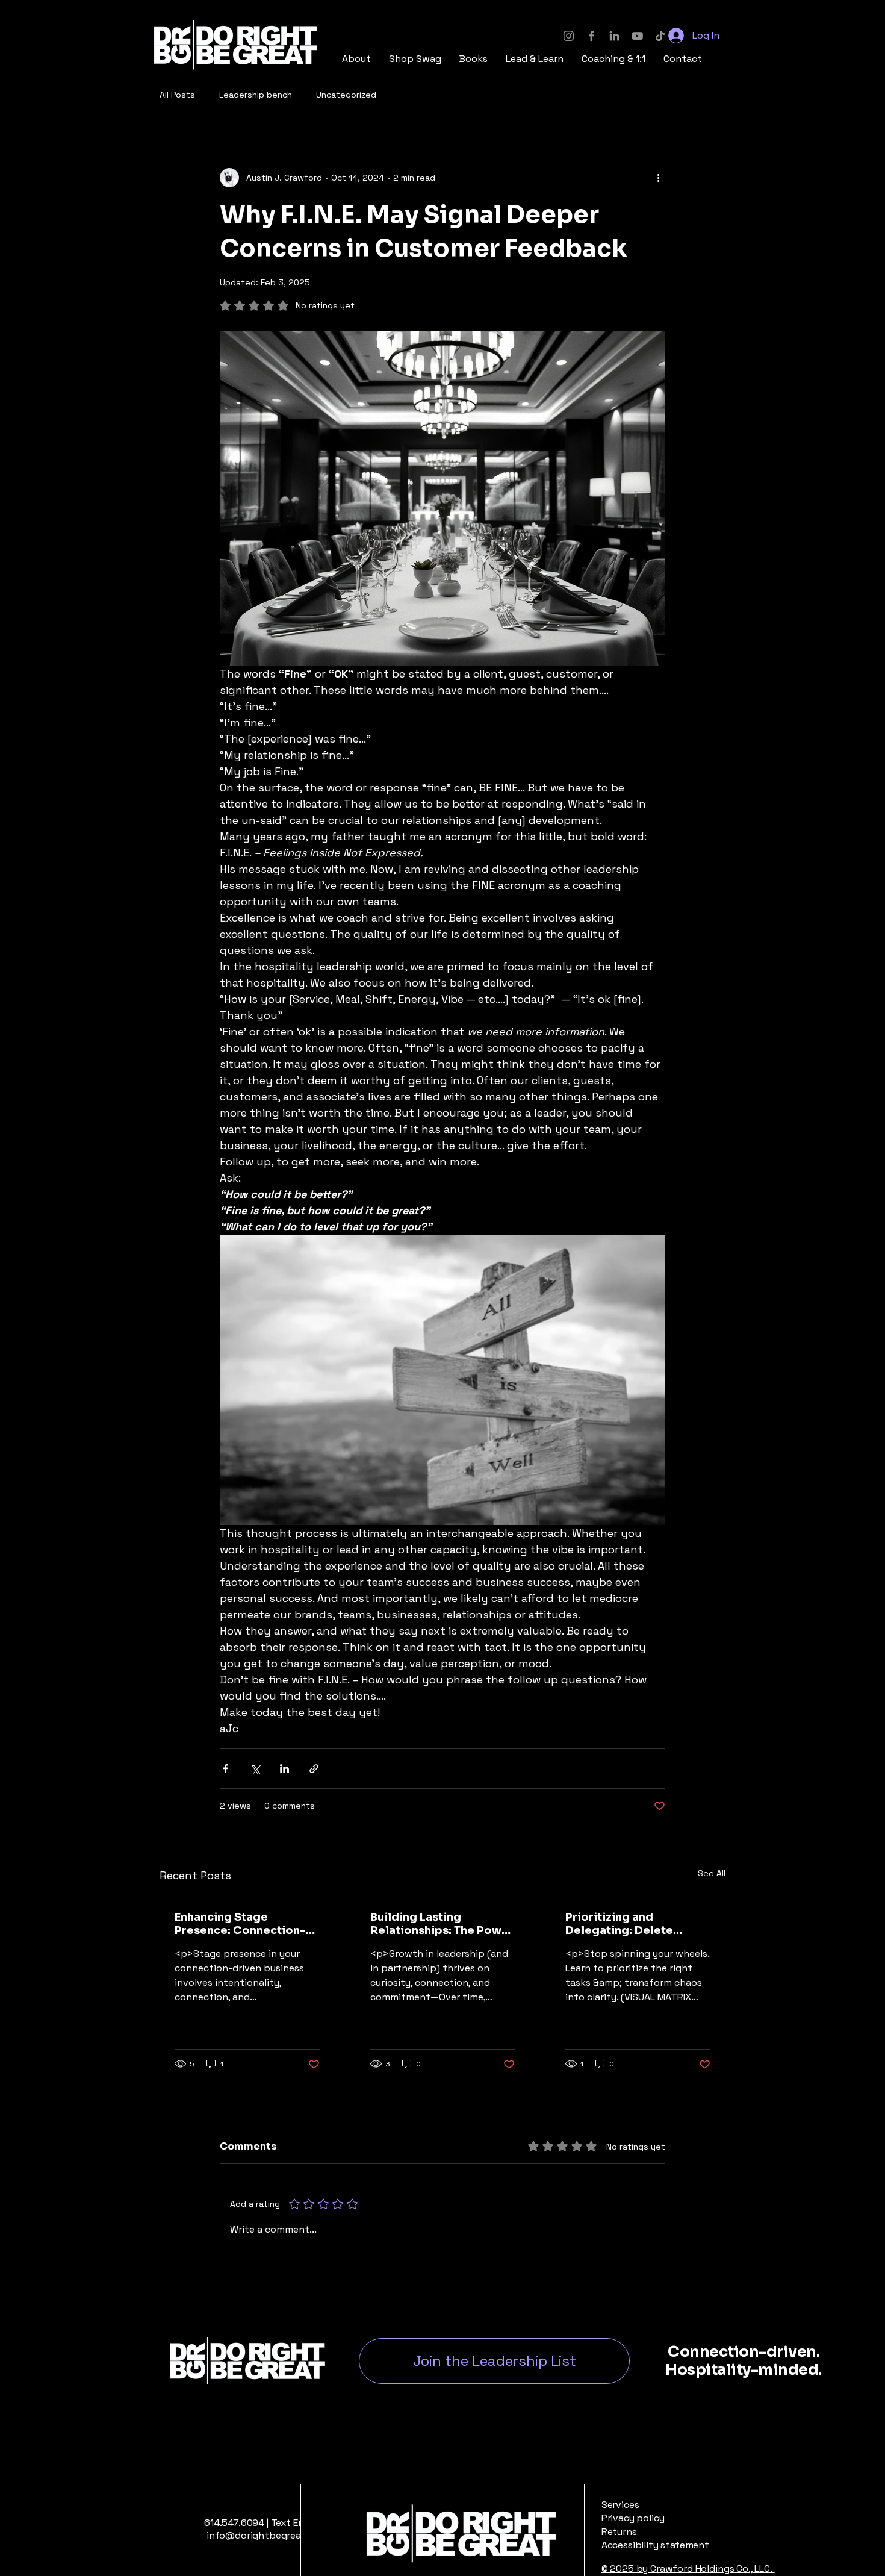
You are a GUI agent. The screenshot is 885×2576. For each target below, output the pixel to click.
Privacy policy (633, 2518)
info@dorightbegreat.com (265, 2535)
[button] (415, 59)
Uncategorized (346, 95)
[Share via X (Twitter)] (255, 1769)
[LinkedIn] (614, 36)
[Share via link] (314, 1769)
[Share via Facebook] (225, 1769)
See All (712, 1873)
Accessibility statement (655, 2545)
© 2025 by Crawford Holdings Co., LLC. (688, 2568)
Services (620, 2505)
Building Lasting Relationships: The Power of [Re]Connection (442, 1924)
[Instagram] (569, 36)
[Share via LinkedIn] (284, 1769)
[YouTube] (637, 36)
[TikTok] (660, 36)
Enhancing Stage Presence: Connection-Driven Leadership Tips (240, 1924)
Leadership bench (256, 95)
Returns (619, 2532)
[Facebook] (592, 36)
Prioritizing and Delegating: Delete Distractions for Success (635, 1924)
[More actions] (658, 178)
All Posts (177, 95)
